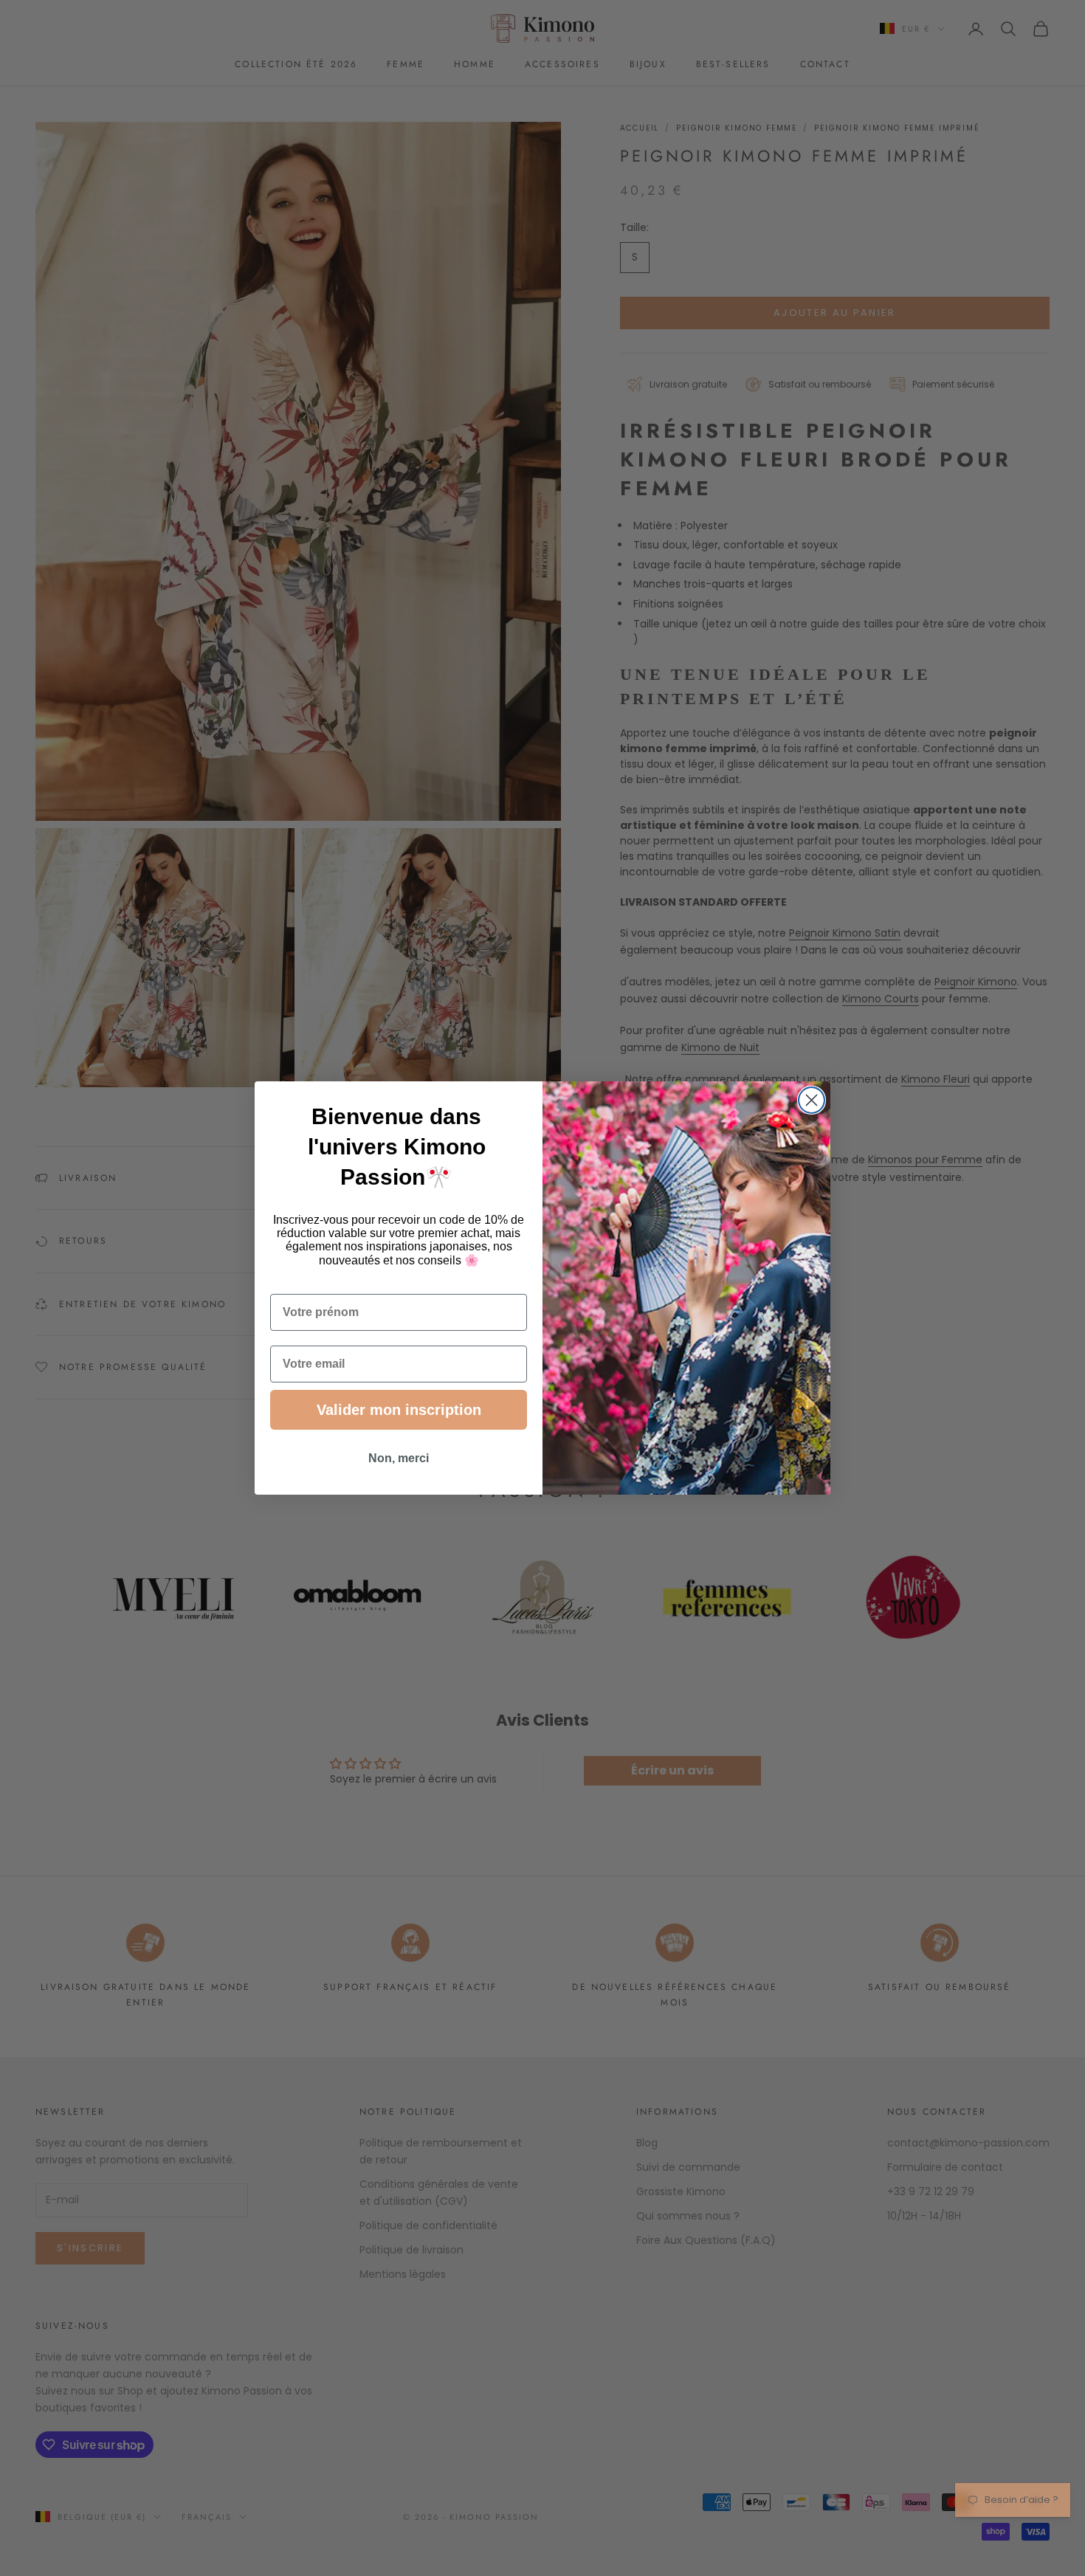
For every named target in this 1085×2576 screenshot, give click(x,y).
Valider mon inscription (399, 1410)
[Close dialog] (812, 1100)
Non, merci (399, 1458)
